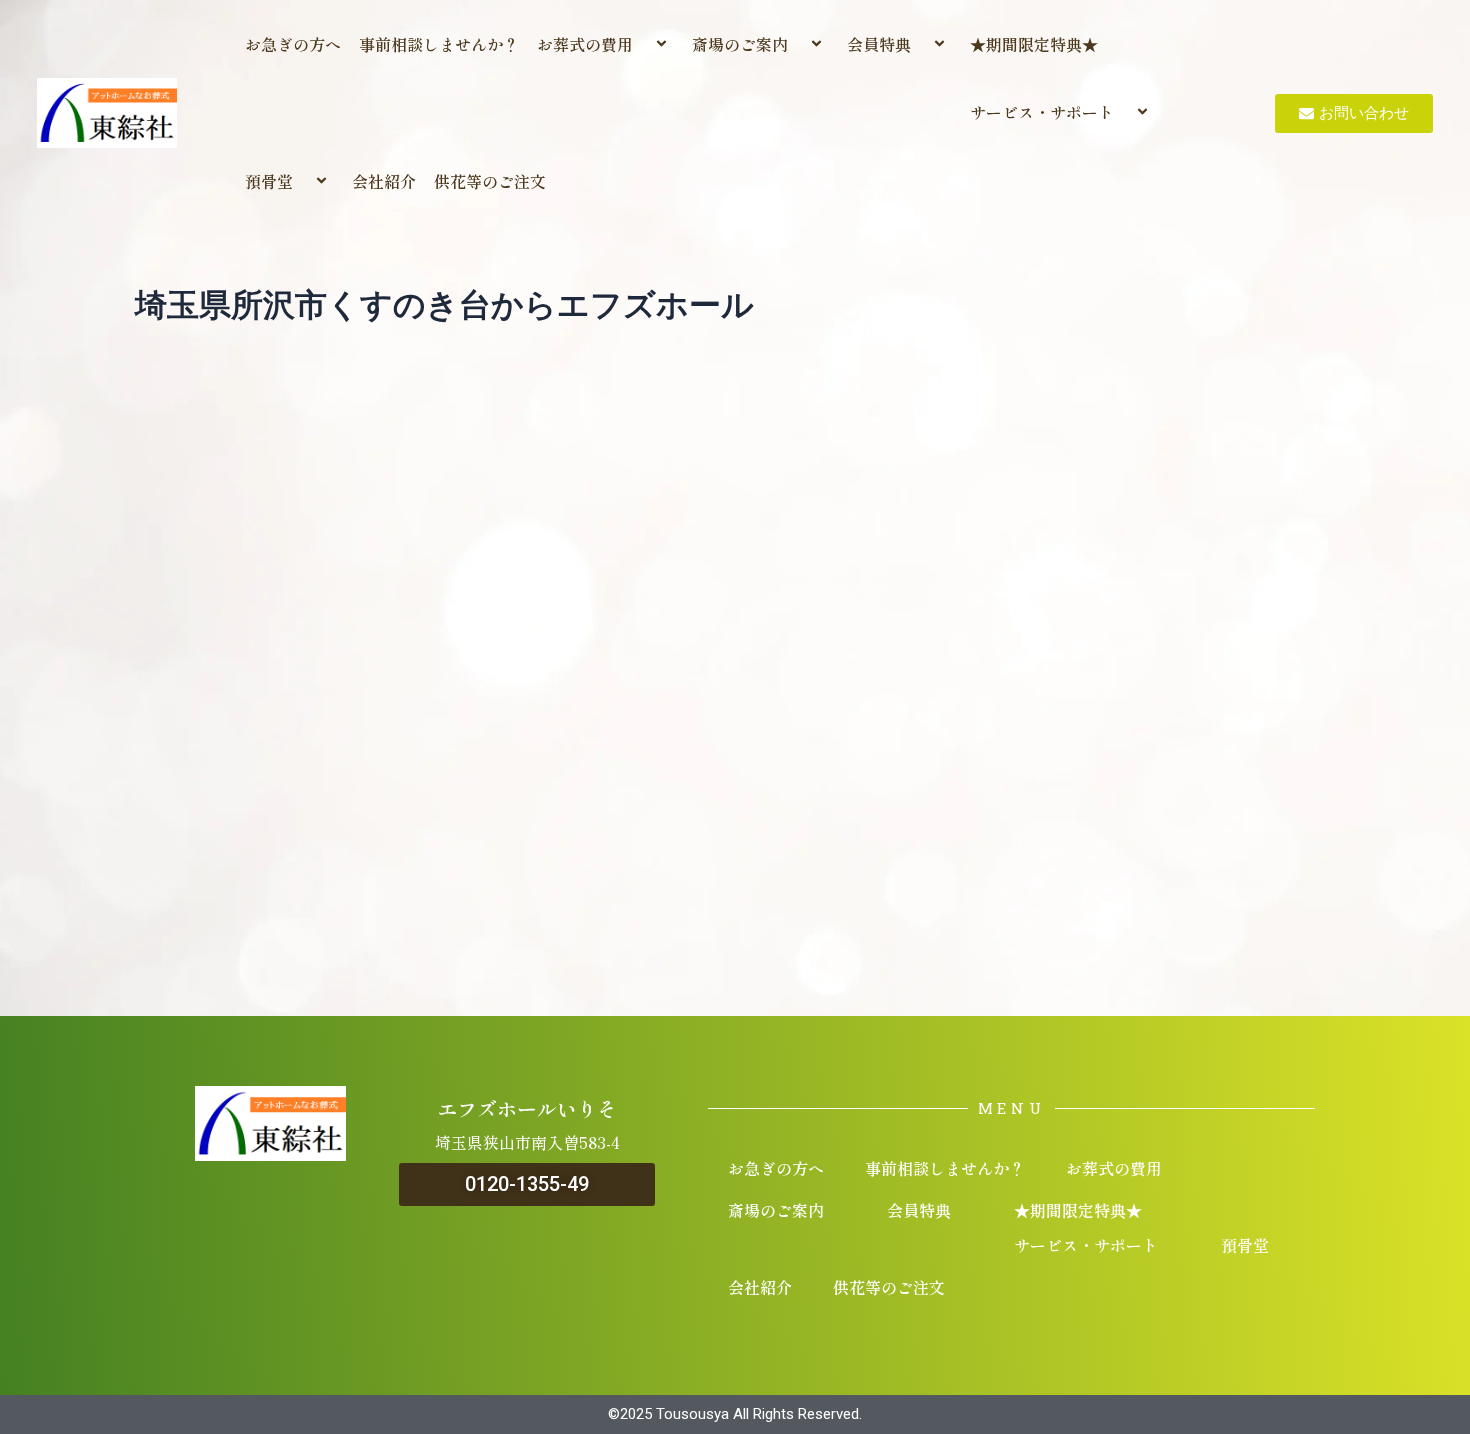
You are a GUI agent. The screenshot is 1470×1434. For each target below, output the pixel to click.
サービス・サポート (1042, 112)
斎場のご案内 (740, 44)
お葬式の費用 (585, 44)
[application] (641, 44)
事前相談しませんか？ (439, 44)
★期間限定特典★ (1034, 44)
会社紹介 (384, 181)
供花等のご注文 (490, 181)
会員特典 (879, 44)
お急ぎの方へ (293, 44)
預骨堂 (269, 181)
